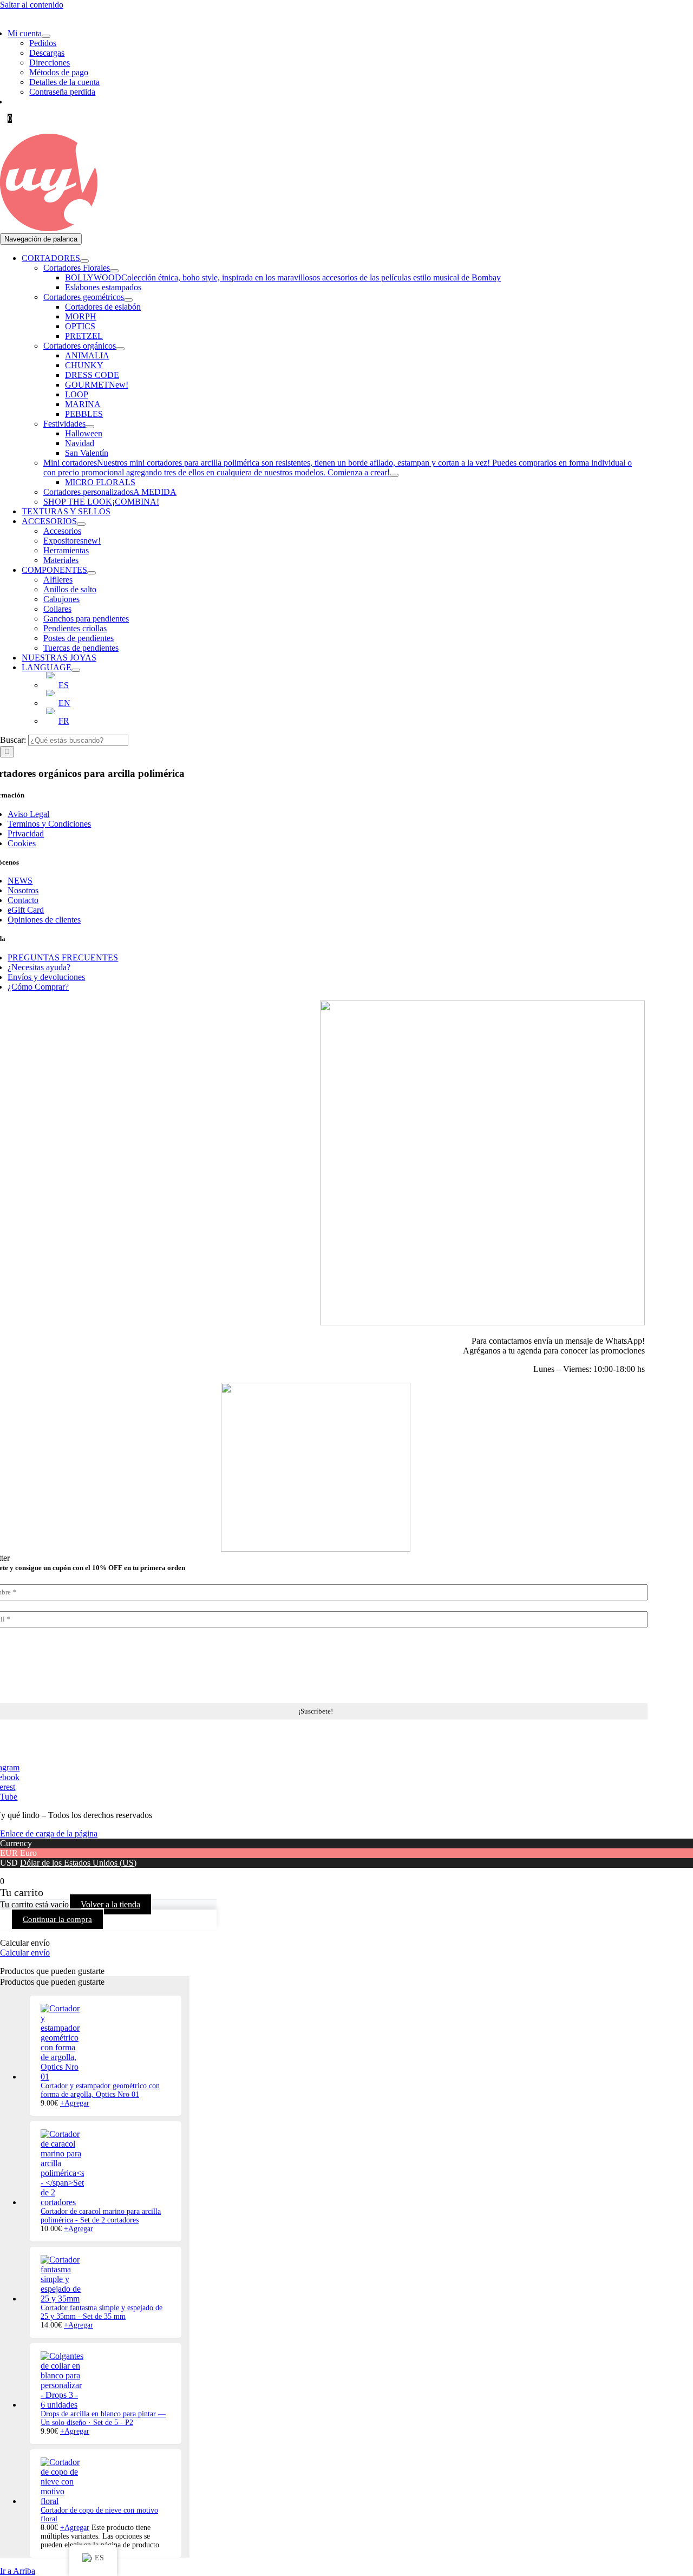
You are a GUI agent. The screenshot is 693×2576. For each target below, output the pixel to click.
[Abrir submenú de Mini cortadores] (394, 475)
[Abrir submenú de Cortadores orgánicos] (120, 349)
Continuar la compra (57, 1919)
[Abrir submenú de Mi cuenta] (46, 36)
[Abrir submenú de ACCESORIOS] (81, 524)
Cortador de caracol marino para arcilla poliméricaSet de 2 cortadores (101, 2216)
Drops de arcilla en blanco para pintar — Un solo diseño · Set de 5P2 (103, 2418)
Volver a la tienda (110, 1904)
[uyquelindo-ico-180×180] (49, 228)
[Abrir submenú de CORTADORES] (84, 261)
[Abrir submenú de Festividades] (90, 427)
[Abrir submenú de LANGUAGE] (76, 670)
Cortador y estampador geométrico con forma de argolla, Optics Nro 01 (100, 2090)
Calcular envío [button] (25, 1953)
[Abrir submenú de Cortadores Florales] (114, 271)
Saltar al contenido (32, 5)
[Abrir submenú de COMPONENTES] (91, 573)
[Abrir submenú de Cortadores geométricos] (128, 300)
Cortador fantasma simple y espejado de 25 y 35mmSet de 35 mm (102, 2312)
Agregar (75, 2103)
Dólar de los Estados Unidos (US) (78, 1863)
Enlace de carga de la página (49, 1833)
